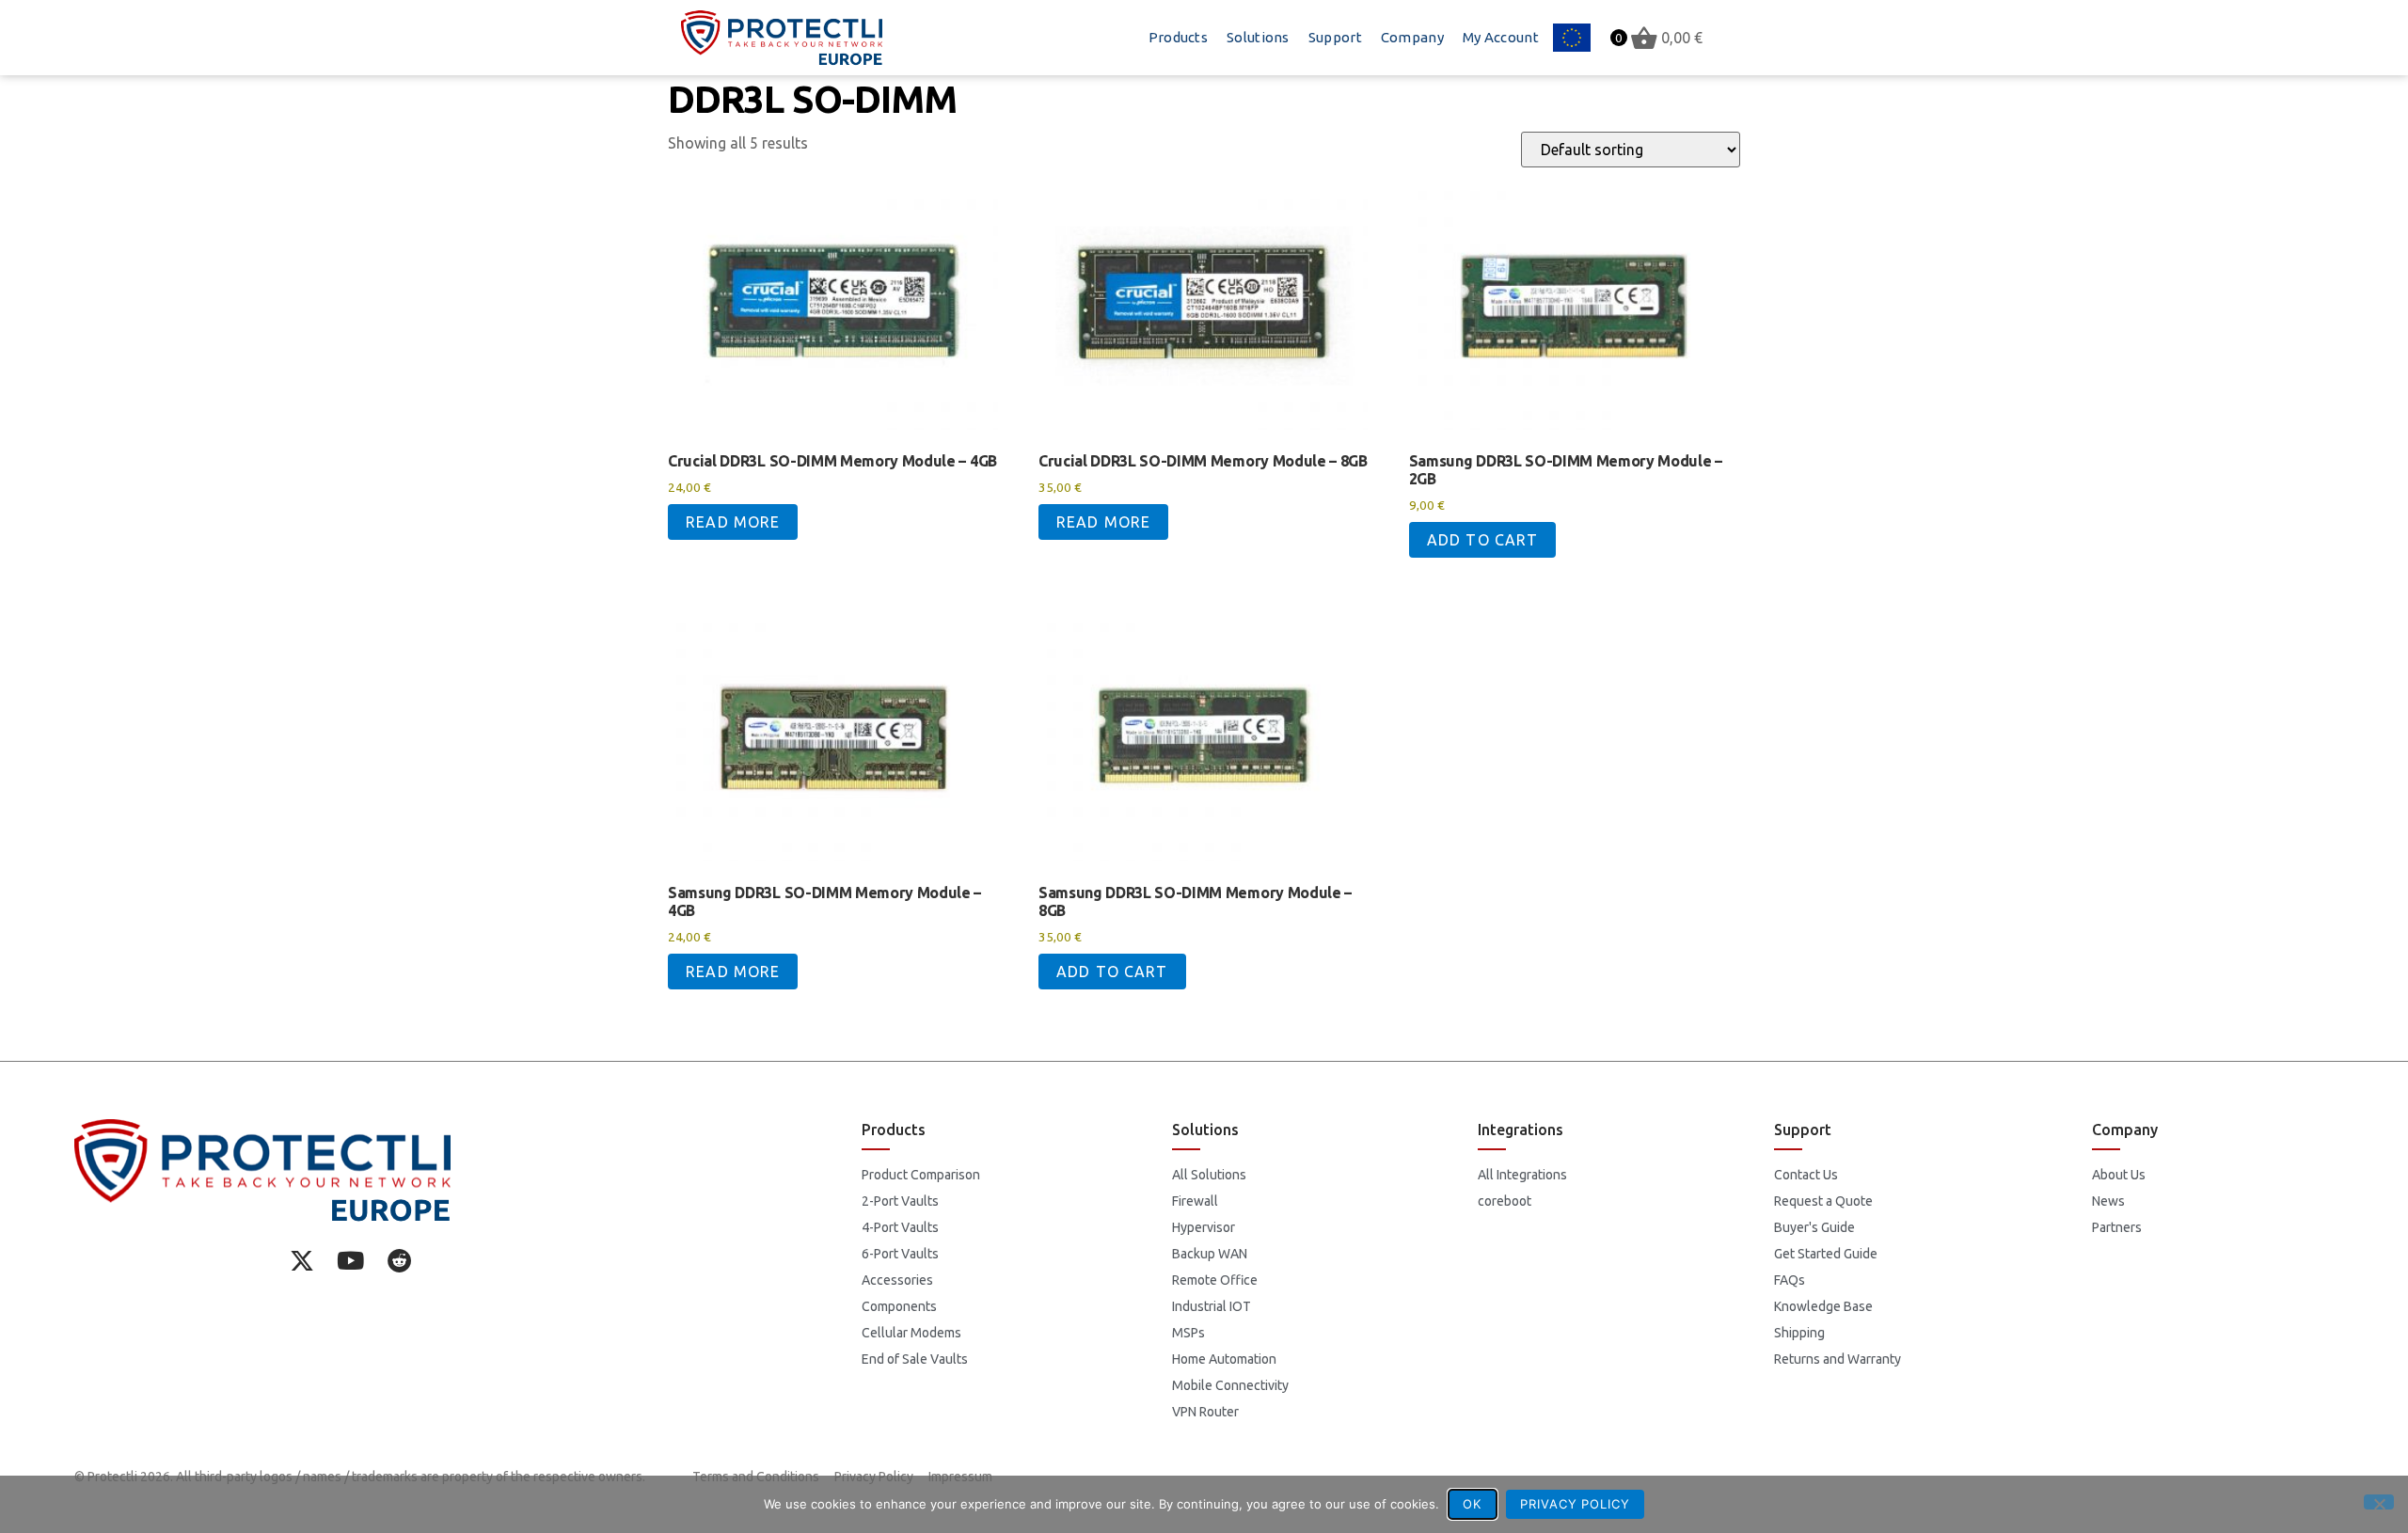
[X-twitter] (302, 1260)
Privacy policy (1575, 1504)
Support (1335, 37)
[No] (2379, 1502)
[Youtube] (351, 1260)
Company (1412, 37)
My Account (1501, 37)
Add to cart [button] (1482, 540)
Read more (733, 522)
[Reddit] (400, 1260)
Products (1178, 37)
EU (1572, 37)
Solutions (1258, 37)
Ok (1472, 1504)
